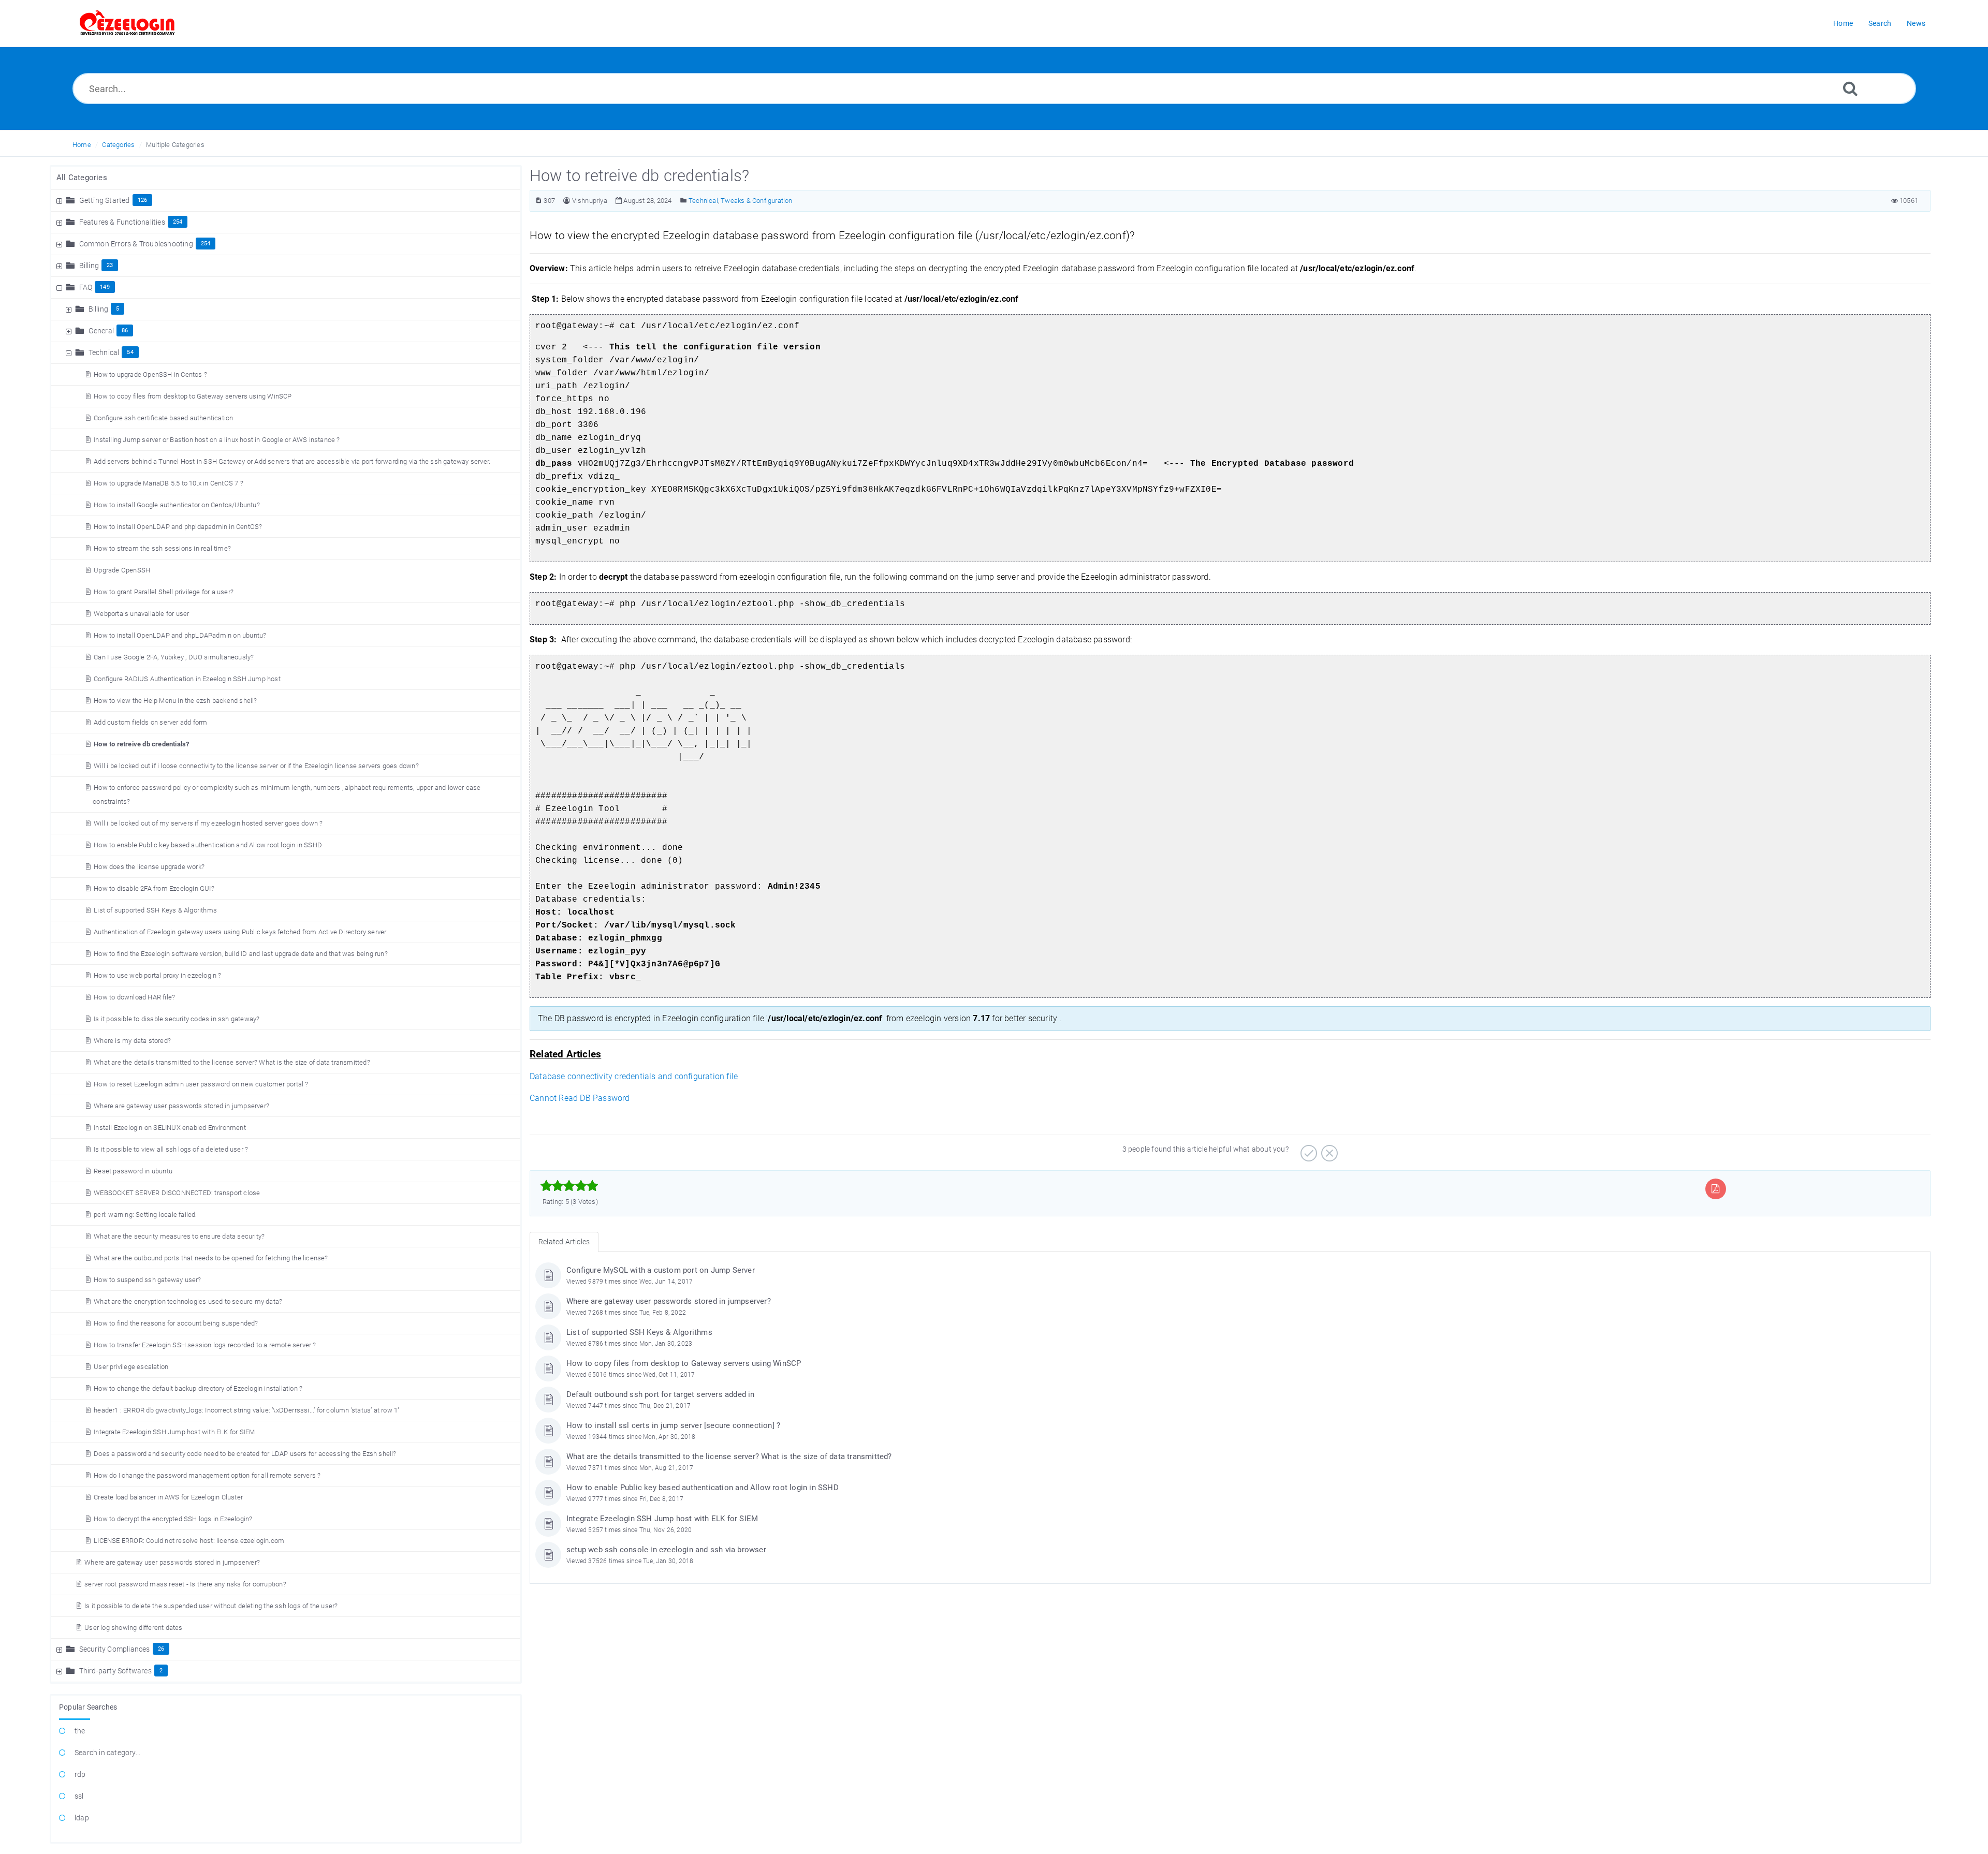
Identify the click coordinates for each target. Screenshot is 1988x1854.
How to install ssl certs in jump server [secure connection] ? (673, 1425)
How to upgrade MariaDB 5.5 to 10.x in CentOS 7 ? (169, 483)
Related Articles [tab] (564, 1242)
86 (125, 330)
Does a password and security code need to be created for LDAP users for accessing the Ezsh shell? (245, 1454)
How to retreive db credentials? (141, 744)
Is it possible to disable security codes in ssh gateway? (177, 1019)
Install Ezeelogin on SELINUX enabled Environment (170, 1128)
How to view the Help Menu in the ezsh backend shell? (175, 701)
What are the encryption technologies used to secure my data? (188, 1301)
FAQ (86, 287)
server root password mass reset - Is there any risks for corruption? (185, 1584)
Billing (89, 266)
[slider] (569, 1186)
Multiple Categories (175, 145)
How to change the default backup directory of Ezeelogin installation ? (198, 1388)
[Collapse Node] (61, 287)
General (101, 331)
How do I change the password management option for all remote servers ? (207, 1475)
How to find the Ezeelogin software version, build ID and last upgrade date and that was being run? (241, 954)
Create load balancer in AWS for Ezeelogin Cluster (168, 1497)
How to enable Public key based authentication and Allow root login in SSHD (208, 845)
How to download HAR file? (134, 997)
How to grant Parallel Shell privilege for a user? (164, 592)
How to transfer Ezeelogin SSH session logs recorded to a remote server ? (205, 1345)
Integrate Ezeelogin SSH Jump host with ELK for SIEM (174, 1432)
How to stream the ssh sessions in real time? (162, 548)
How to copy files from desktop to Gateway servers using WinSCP (193, 396)
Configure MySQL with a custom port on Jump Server (661, 1270)
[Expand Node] (61, 200)
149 (105, 287)
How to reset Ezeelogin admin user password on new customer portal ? (201, 1084)
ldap (82, 1818)
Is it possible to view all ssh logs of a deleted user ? (171, 1149)
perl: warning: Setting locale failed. (145, 1215)
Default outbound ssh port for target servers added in (661, 1394)
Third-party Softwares (115, 1671)
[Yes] (1307, 1150)
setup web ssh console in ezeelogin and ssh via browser (666, 1550)
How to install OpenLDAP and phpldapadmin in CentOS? (178, 527)
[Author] (567, 201)
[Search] (1850, 88)
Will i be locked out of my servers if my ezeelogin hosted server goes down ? (208, 823)
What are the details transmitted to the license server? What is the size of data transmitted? (232, 1062)
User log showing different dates (133, 1628)
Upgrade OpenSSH (122, 570)
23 (110, 265)
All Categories (82, 178)
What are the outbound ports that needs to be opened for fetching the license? (211, 1258)
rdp (80, 1774)
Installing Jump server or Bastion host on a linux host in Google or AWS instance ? (217, 440)
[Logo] (127, 23)
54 (130, 352)
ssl (79, 1796)
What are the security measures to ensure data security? (179, 1236)
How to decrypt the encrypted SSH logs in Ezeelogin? (173, 1519)
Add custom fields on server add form (150, 722)
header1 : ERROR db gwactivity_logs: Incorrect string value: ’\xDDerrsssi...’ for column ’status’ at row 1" (247, 1410)
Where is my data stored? (132, 1041)
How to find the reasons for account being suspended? (176, 1323)
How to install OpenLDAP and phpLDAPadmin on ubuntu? (180, 635)
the (80, 1731)
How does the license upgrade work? (149, 867)
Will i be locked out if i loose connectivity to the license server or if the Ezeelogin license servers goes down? (256, 766)
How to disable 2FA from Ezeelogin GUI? (154, 888)
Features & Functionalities (122, 222)
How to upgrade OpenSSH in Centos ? (150, 374)
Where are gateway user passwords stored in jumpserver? (181, 1106)
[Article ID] (539, 201)
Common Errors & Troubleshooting (136, 244)
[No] (1328, 1150)
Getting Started (105, 200)
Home (82, 145)
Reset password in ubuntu (133, 1171)
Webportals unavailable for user (141, 614)
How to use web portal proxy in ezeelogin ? (157, 975)
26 (161, 1649)
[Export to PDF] (1715, 1189)
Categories (118, 145)
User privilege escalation (131, 1367)
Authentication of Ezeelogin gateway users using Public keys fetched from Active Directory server (240, 932)
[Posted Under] (684, 201)
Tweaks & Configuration (756, 201)
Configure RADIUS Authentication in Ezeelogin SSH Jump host (187, 679)
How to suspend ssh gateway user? (147, 1280)
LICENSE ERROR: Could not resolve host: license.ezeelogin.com (189, 1541)
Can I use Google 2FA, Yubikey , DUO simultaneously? (174, 657)
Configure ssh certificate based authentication (163, 418)
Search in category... (107, 1753)
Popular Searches (88, 1707)
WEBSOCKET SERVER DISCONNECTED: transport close (177, 1193)
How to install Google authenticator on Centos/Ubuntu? (177, 505)
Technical (104, 352)
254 (178, 222)
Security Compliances (115, 1649)
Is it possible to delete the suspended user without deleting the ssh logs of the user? (211, 1606)
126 (143, 200)
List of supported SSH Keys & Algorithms (155, 910)
